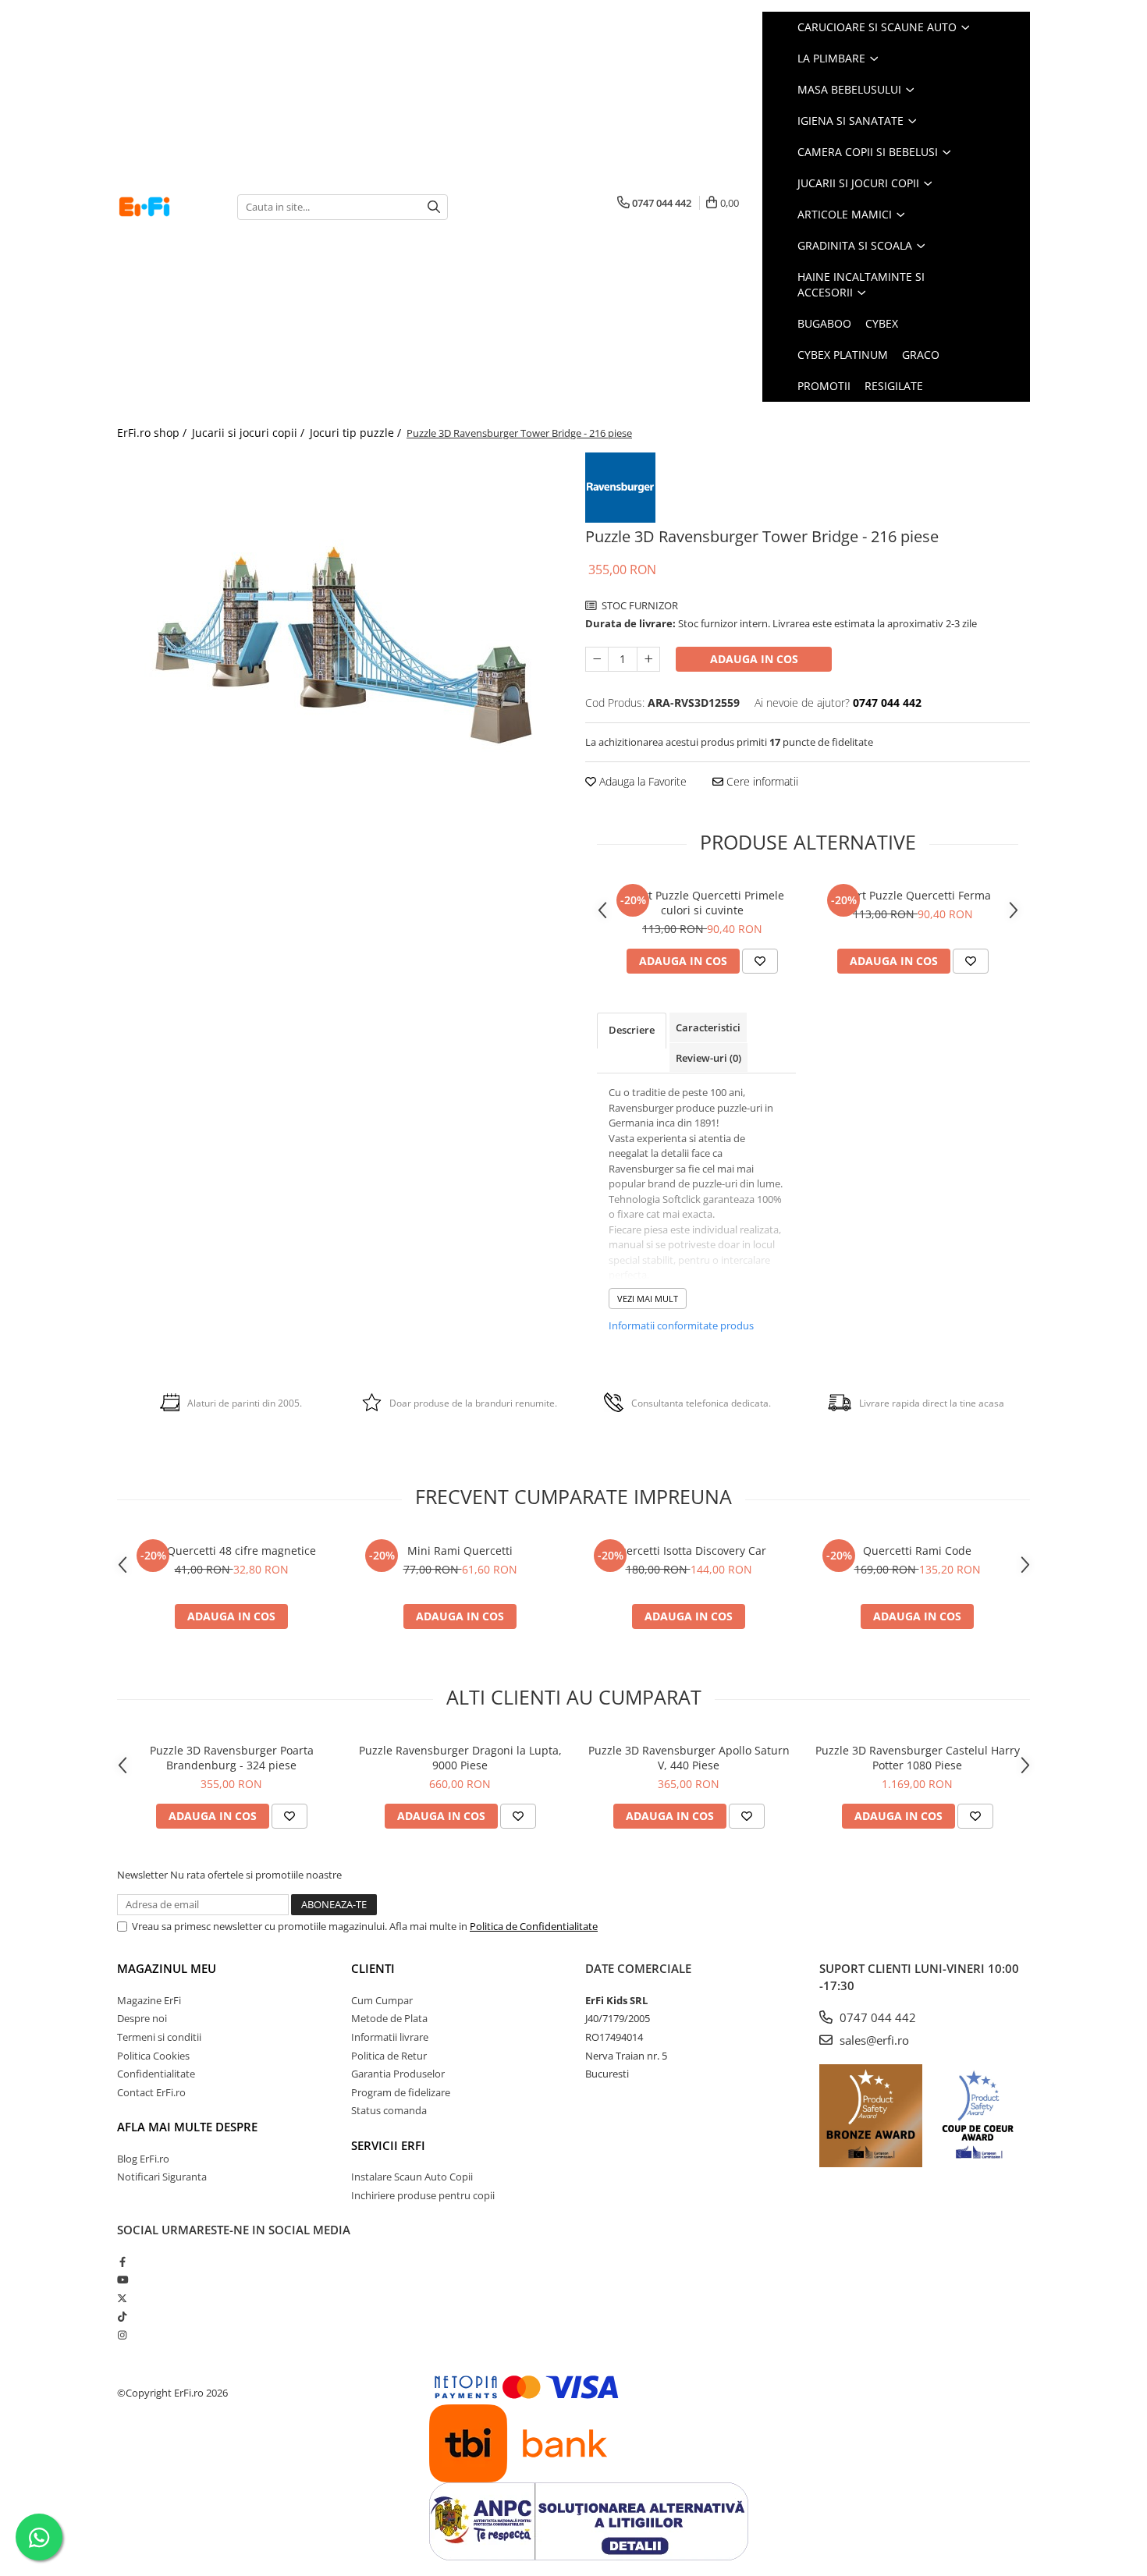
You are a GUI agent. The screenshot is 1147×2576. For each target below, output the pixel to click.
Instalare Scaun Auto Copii (412, 2177)
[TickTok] (122, 2316)
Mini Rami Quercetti (460, 1551)
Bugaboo (824, 323)
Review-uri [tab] (708, 1058)
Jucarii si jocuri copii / (250, 433)
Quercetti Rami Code (917, 1551)
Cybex (882, 323)
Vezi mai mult (648, 1299)
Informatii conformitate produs (681, 1325)
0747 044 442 (876, 2017)
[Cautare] (434, 207)
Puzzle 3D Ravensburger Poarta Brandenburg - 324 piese (232, 1758)
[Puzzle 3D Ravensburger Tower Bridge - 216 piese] (339, 648)
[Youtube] (122, 2280)
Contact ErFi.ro (151, 2092)
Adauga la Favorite (641, 781)
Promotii (824, 386)
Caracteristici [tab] (708, 1027)
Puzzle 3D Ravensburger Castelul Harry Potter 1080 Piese (918, 1758)
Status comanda (389, 2110)
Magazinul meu (167, 1968)
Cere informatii (761, 781)
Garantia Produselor (398, 2074)
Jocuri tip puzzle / (357, 433)
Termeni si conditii (159, 2037)
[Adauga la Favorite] (760, 961)
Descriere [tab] (632, 1030)
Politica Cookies (153, 2056)
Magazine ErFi (149, 2000)
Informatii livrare (390, 2037)
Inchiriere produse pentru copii (423, 2195)
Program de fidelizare (401, 2092)
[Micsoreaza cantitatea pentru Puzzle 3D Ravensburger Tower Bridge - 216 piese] (597, 659)
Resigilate (894, 386)
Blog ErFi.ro (143, 2159)
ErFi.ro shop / (153, 433)
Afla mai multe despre (187, 2127)
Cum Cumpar (382, 2000)
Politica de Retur (389, 2056)
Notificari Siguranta (162, 2177)
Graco (921, 355)
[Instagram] (122, 2335)
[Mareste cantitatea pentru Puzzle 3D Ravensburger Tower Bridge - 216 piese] (648, 659)
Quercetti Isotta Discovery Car (689, 1551)
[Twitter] (122, 2298)
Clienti (373, 1968)
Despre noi (142, 2018)
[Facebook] (122, 2262)
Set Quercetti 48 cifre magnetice (232, 1551)
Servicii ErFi (388, 2145)
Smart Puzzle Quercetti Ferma (913, 895)
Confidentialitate (156, 2074)
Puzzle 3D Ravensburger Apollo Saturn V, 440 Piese (689, 1758)
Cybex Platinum (843, 355)
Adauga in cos (754, 659)
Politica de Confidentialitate (534, 1926)
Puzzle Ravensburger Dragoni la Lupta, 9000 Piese (460, 1758)
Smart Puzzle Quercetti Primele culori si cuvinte (703, 903)
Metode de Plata (389, 2018)
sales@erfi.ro (873, 2040)
